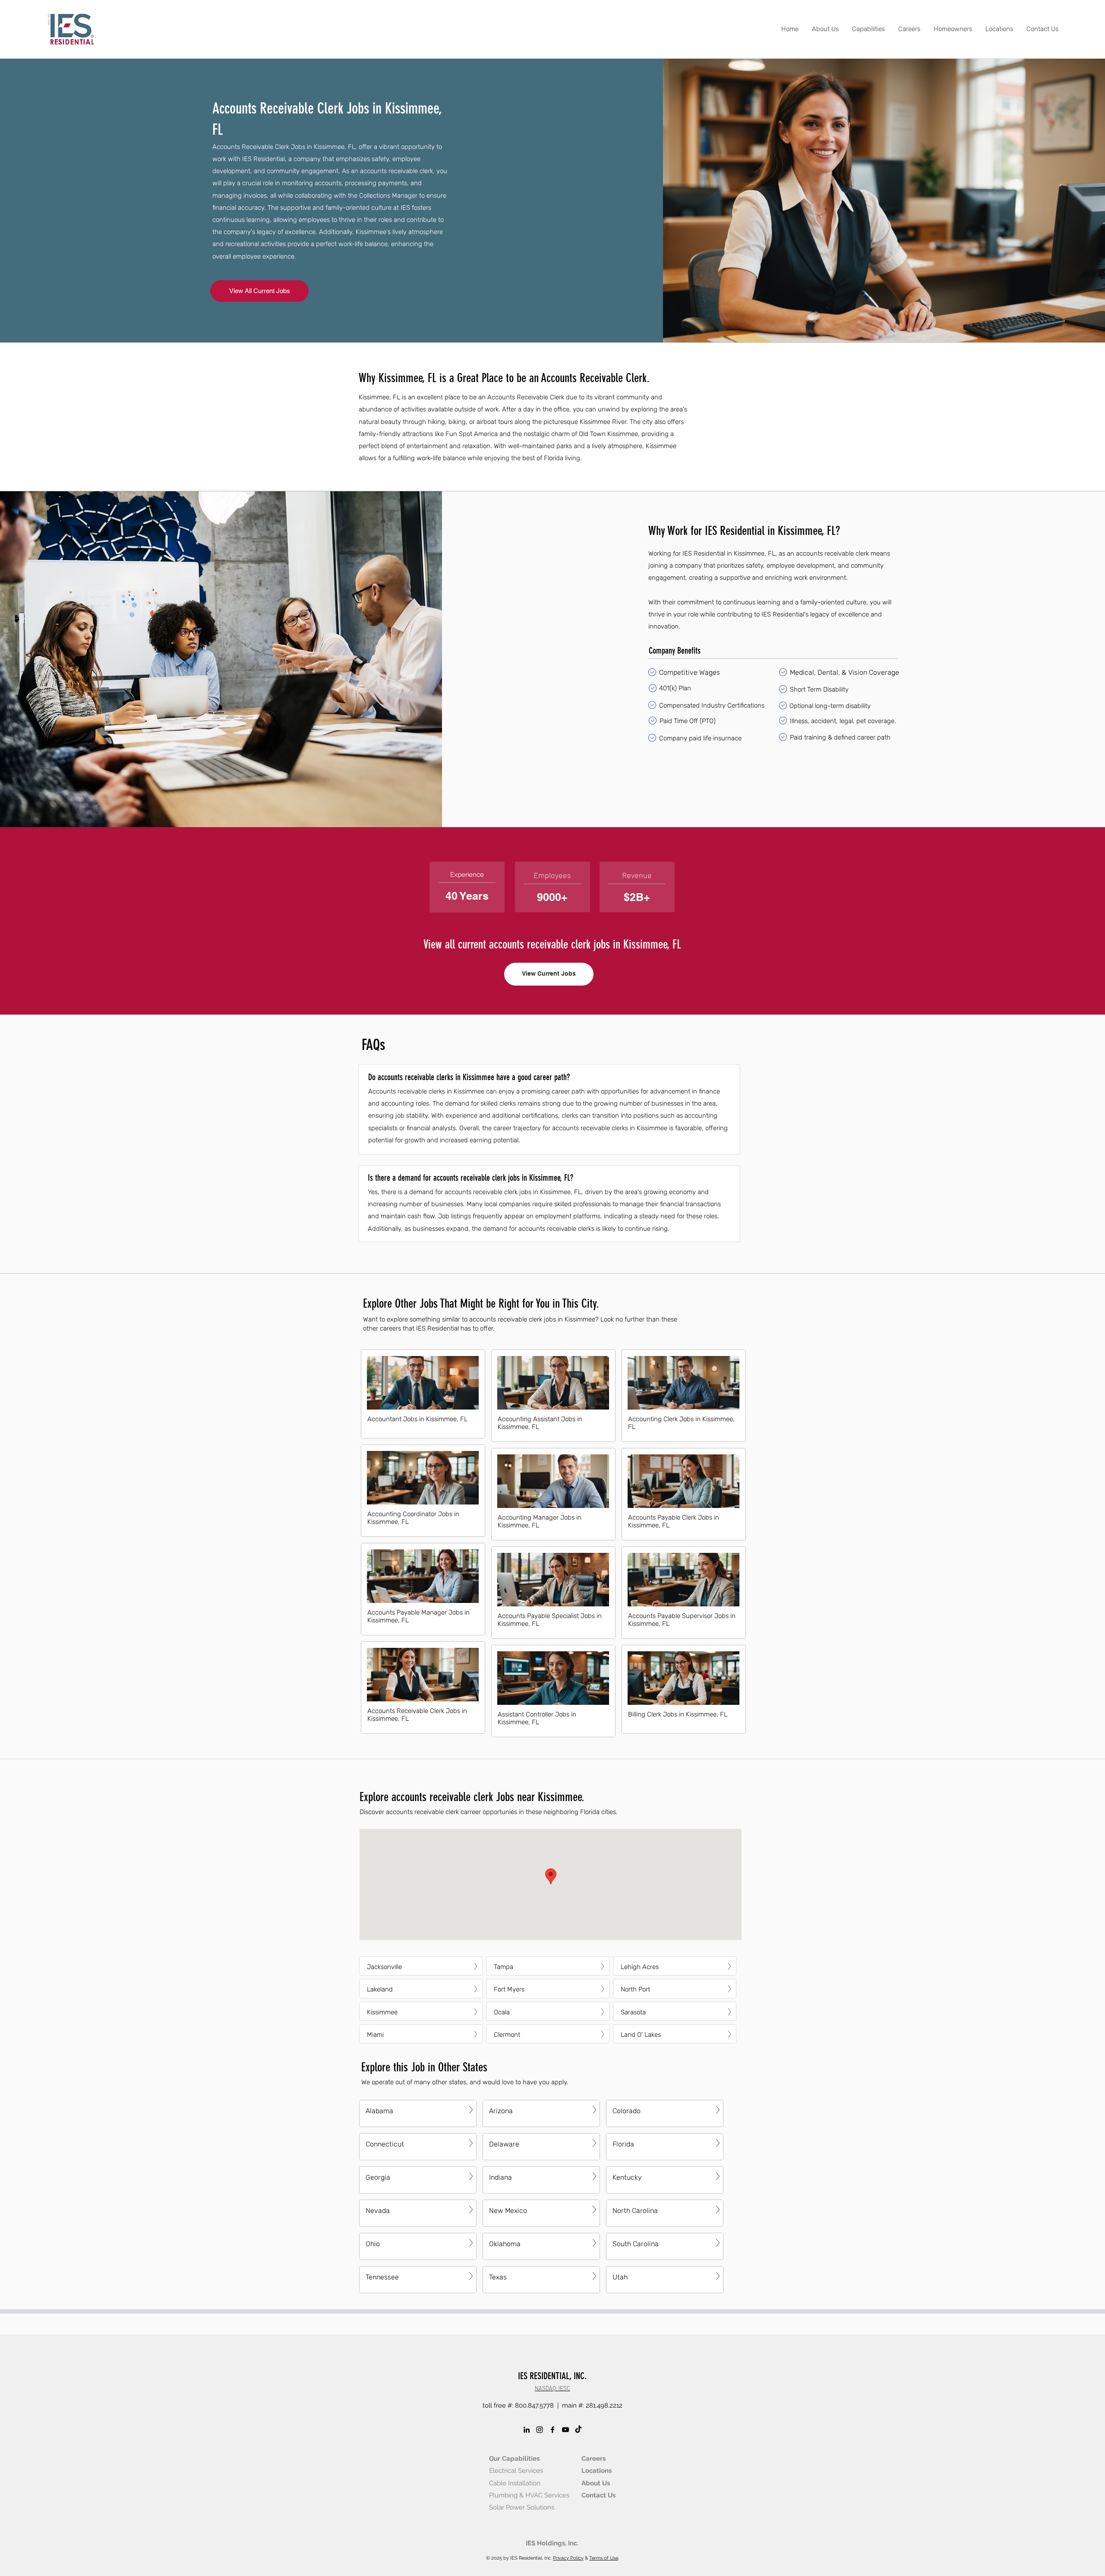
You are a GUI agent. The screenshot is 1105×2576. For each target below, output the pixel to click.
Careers (594, 2459)
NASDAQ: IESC (552, 2388)
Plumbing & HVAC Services (529, 2495)
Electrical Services (516, 2471)
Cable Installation (515, 2483)
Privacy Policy (568, 2558)
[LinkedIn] (527, 2430)
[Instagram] (540, 2430)
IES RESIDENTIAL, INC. (552, 2376)
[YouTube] (565, 2430)
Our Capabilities (514, 2459)
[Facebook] (552, 2430)
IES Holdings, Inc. (552, 2543)
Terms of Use (604, 2558)
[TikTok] (578, 2430)
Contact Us (598, 2495)
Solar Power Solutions (522, 2507)
